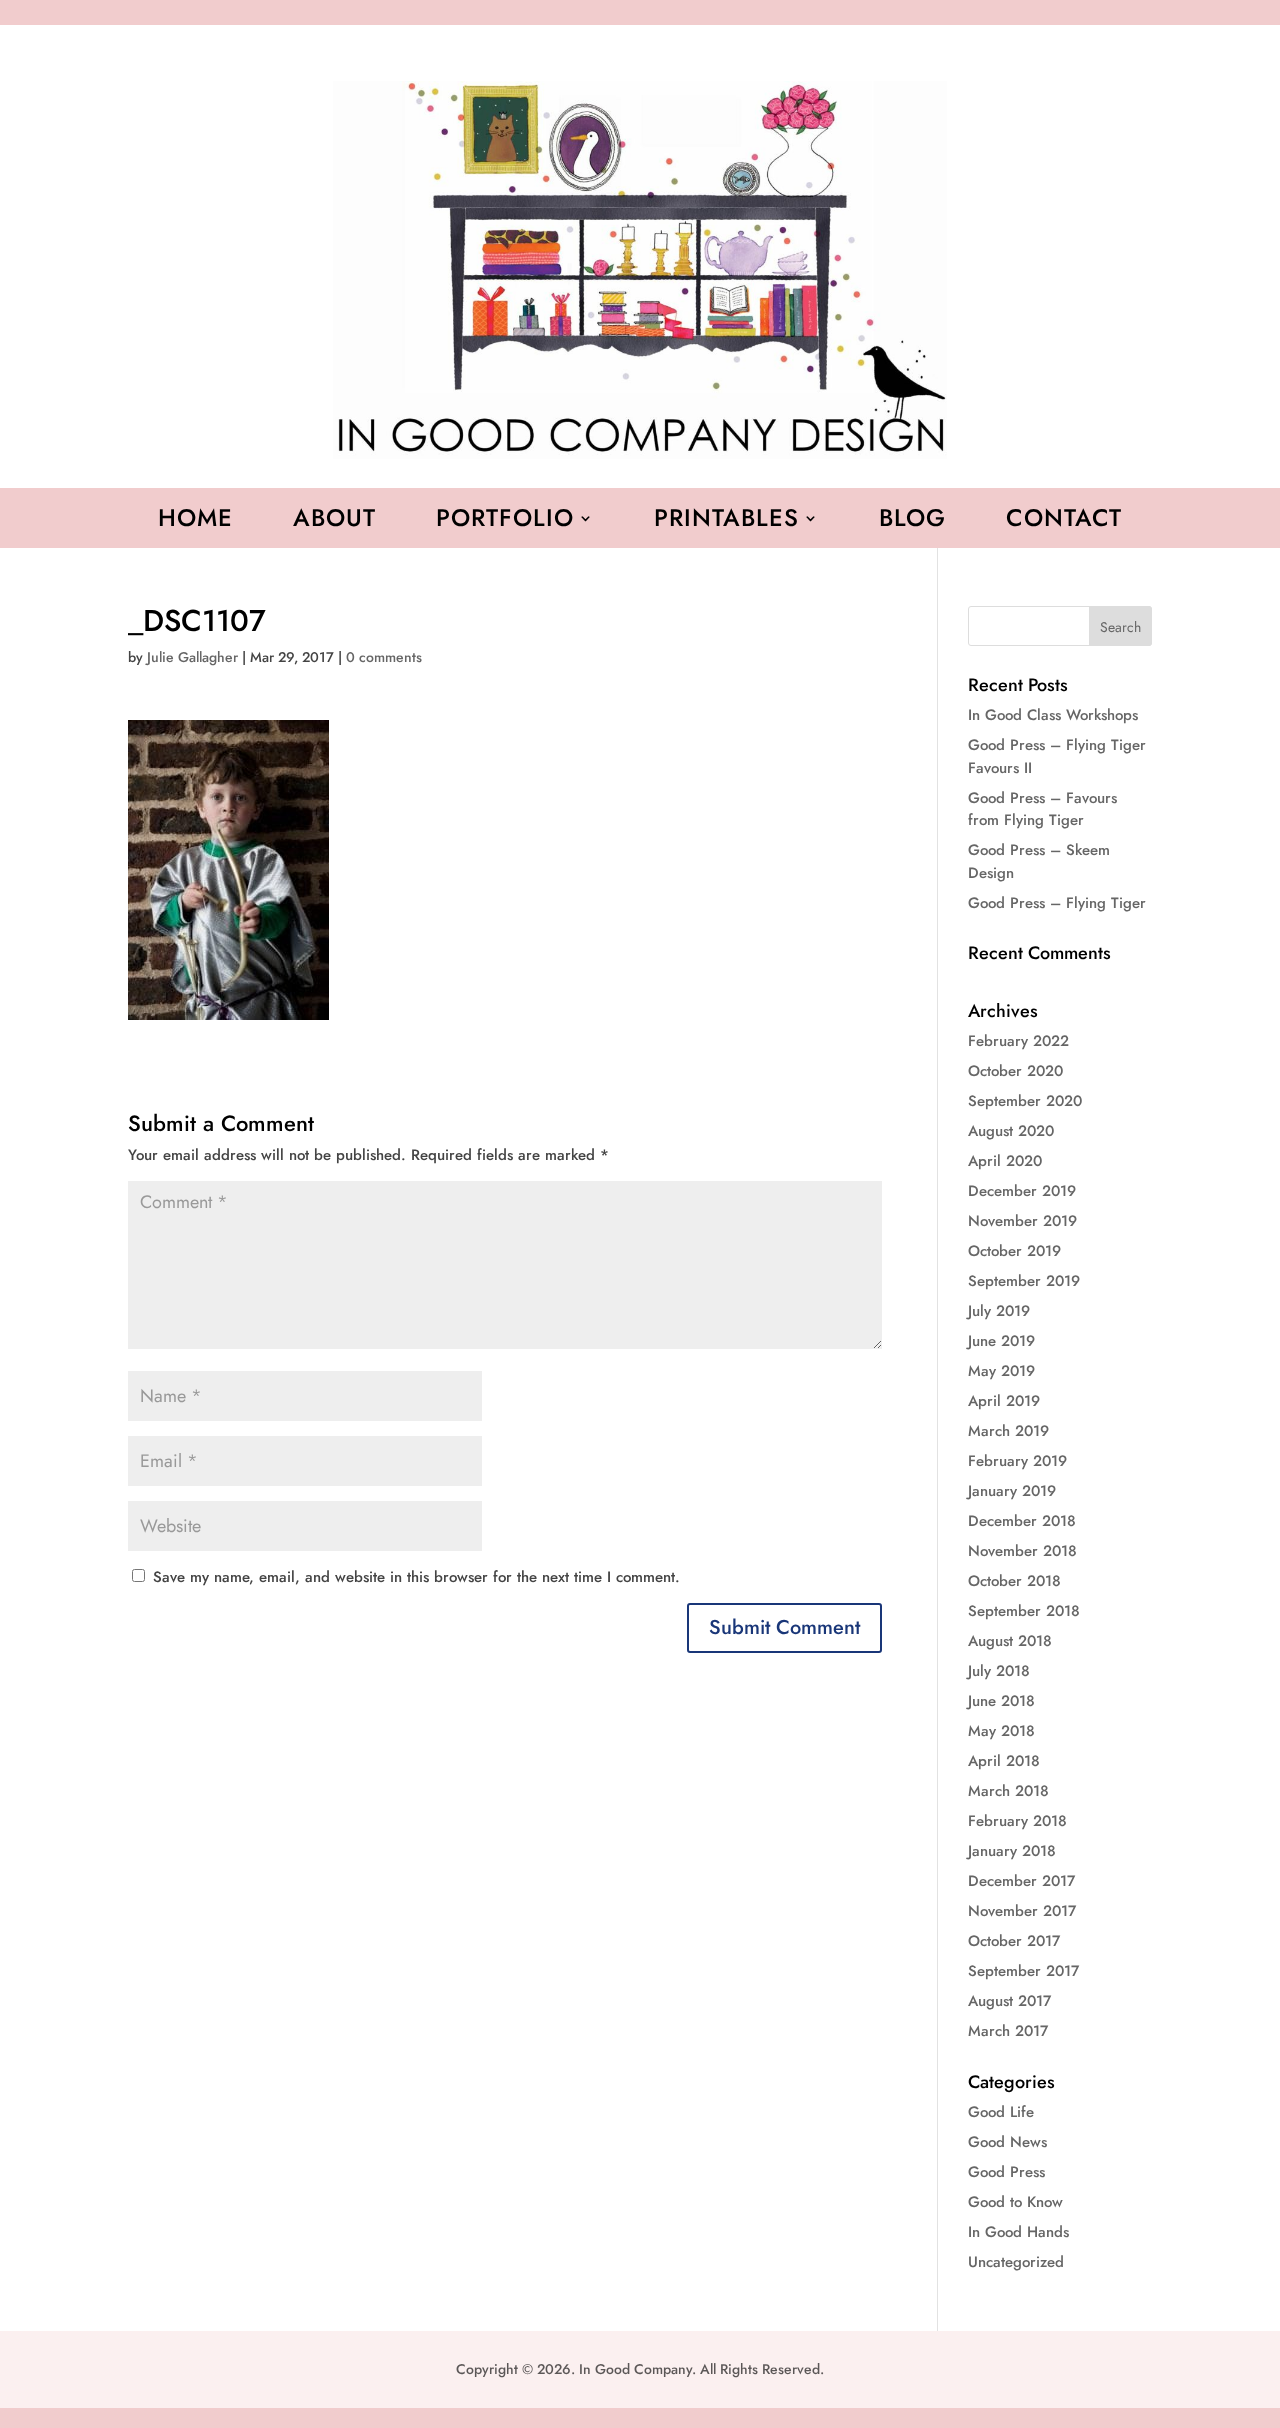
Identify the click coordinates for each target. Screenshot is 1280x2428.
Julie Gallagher (192, 657)
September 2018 (1024, 1611)
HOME (195, 522)
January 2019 (1012, 1491)
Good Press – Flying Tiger (1057, 903)
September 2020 (1025, 1101)
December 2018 (1022, 1521)
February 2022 (1018, 1041)
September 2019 (1024, 1281)
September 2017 (1023, 1971)
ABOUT (334, 522)
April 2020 (1005, 1161)
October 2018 (1014, 1581)
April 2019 (1004, 1401)
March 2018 (1008, 1791)
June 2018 (1001, 1701)
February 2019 (1017, 1461)
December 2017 (1021, 1881)
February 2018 (1017, 1821)
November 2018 (1022, 1551)
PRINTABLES (726, 522)
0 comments (384, 657)
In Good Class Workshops (1053, 715)
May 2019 (1001, 1371)
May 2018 (1001, 1731)
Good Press (1006, 2172)
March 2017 (1008, 2031)
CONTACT (1064, 522)
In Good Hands (1018, 2232)
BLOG (912, 522)
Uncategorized (1016, 2262)
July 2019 (999, 1311)
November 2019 (1022, 1221)
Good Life (1001, 2112)
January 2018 (1012, 1851)
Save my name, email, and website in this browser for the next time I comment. (416, 1577)
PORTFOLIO (505, 522)
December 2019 (1022, 1191)
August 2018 (1010, 1641)
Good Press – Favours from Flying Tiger (1042, 809)
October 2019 (1014, 1251)
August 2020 (1011, 1131)
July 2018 (999, 1671)
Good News (1007, 2142)
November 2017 (1022, 1911)
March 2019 (1008, 1431)
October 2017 (1014, 1941)
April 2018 (1004, 1761)
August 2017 (1009, 2001)
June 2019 (1001, 1341)
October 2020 (1015, 1071)
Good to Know (1015, 2202)
